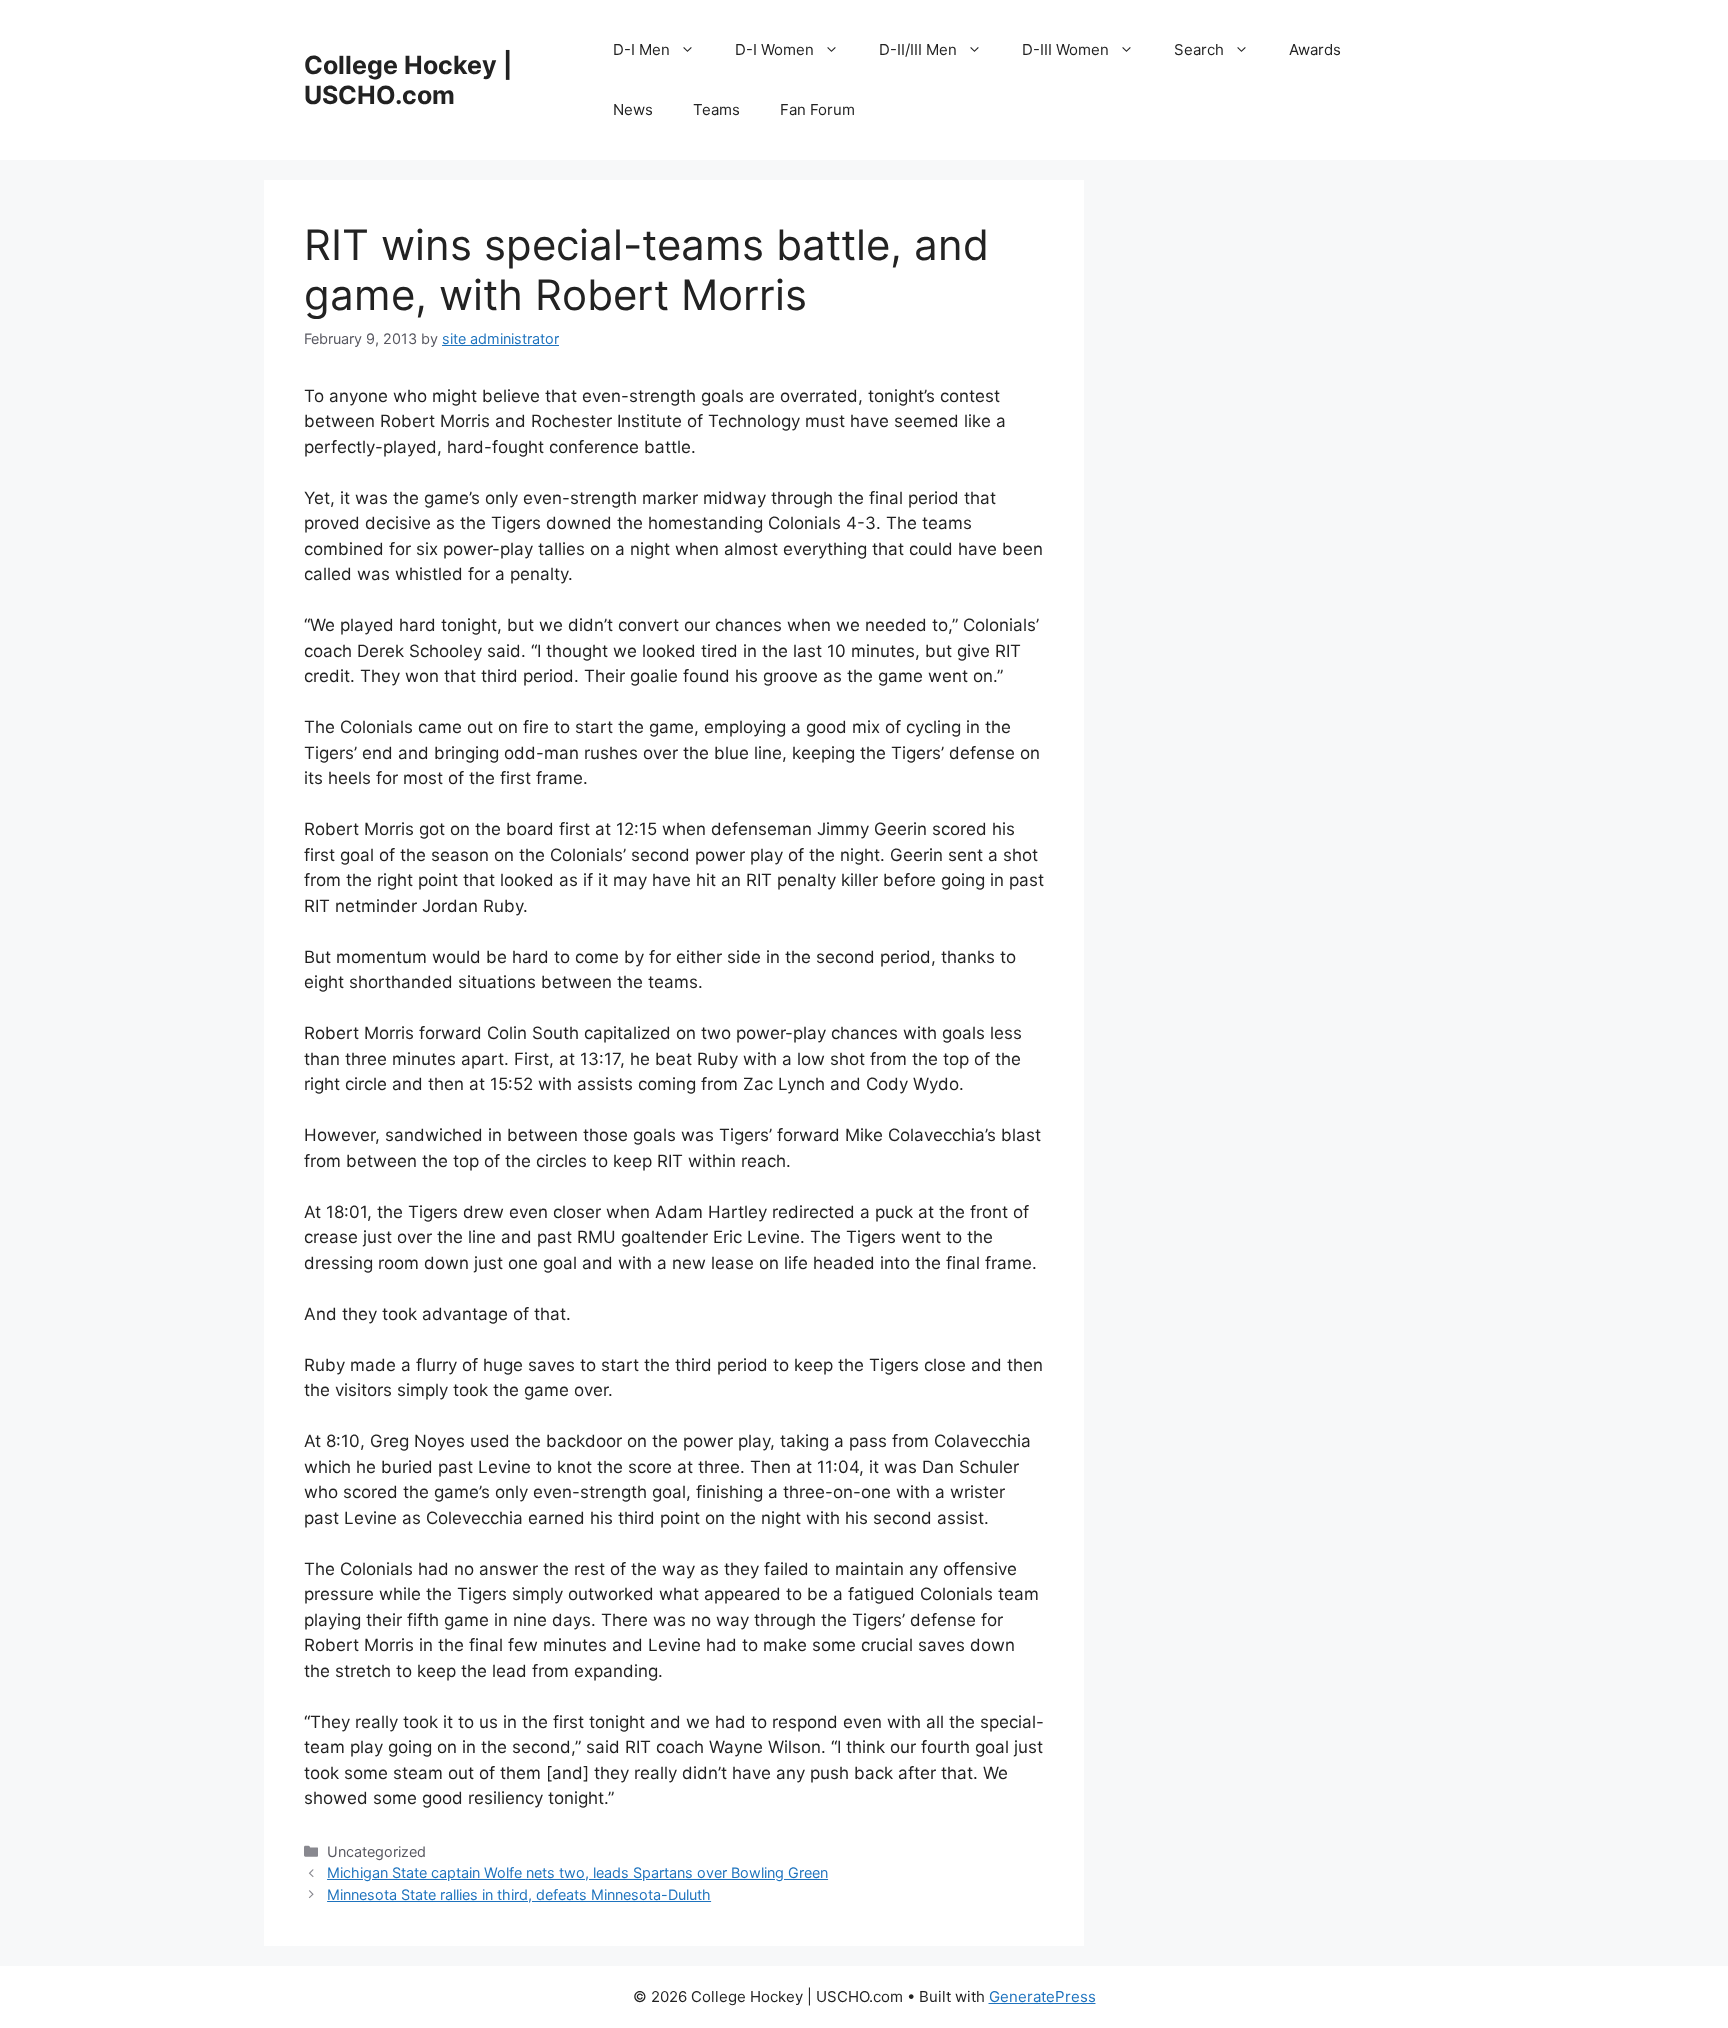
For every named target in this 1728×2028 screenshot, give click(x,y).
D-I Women (774, 49)
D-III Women (1065, 49)
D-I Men (641, 49)
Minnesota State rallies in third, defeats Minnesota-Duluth (519, 1894)
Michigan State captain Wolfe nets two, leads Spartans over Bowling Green (577, 1872)
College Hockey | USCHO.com (408, 80)
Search (1199, 49)
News (633, 109)
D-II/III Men (918, 49)
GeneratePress (1042, 1996)
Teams (716, 109)
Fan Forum (817, 109)
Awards (1315, 49)
